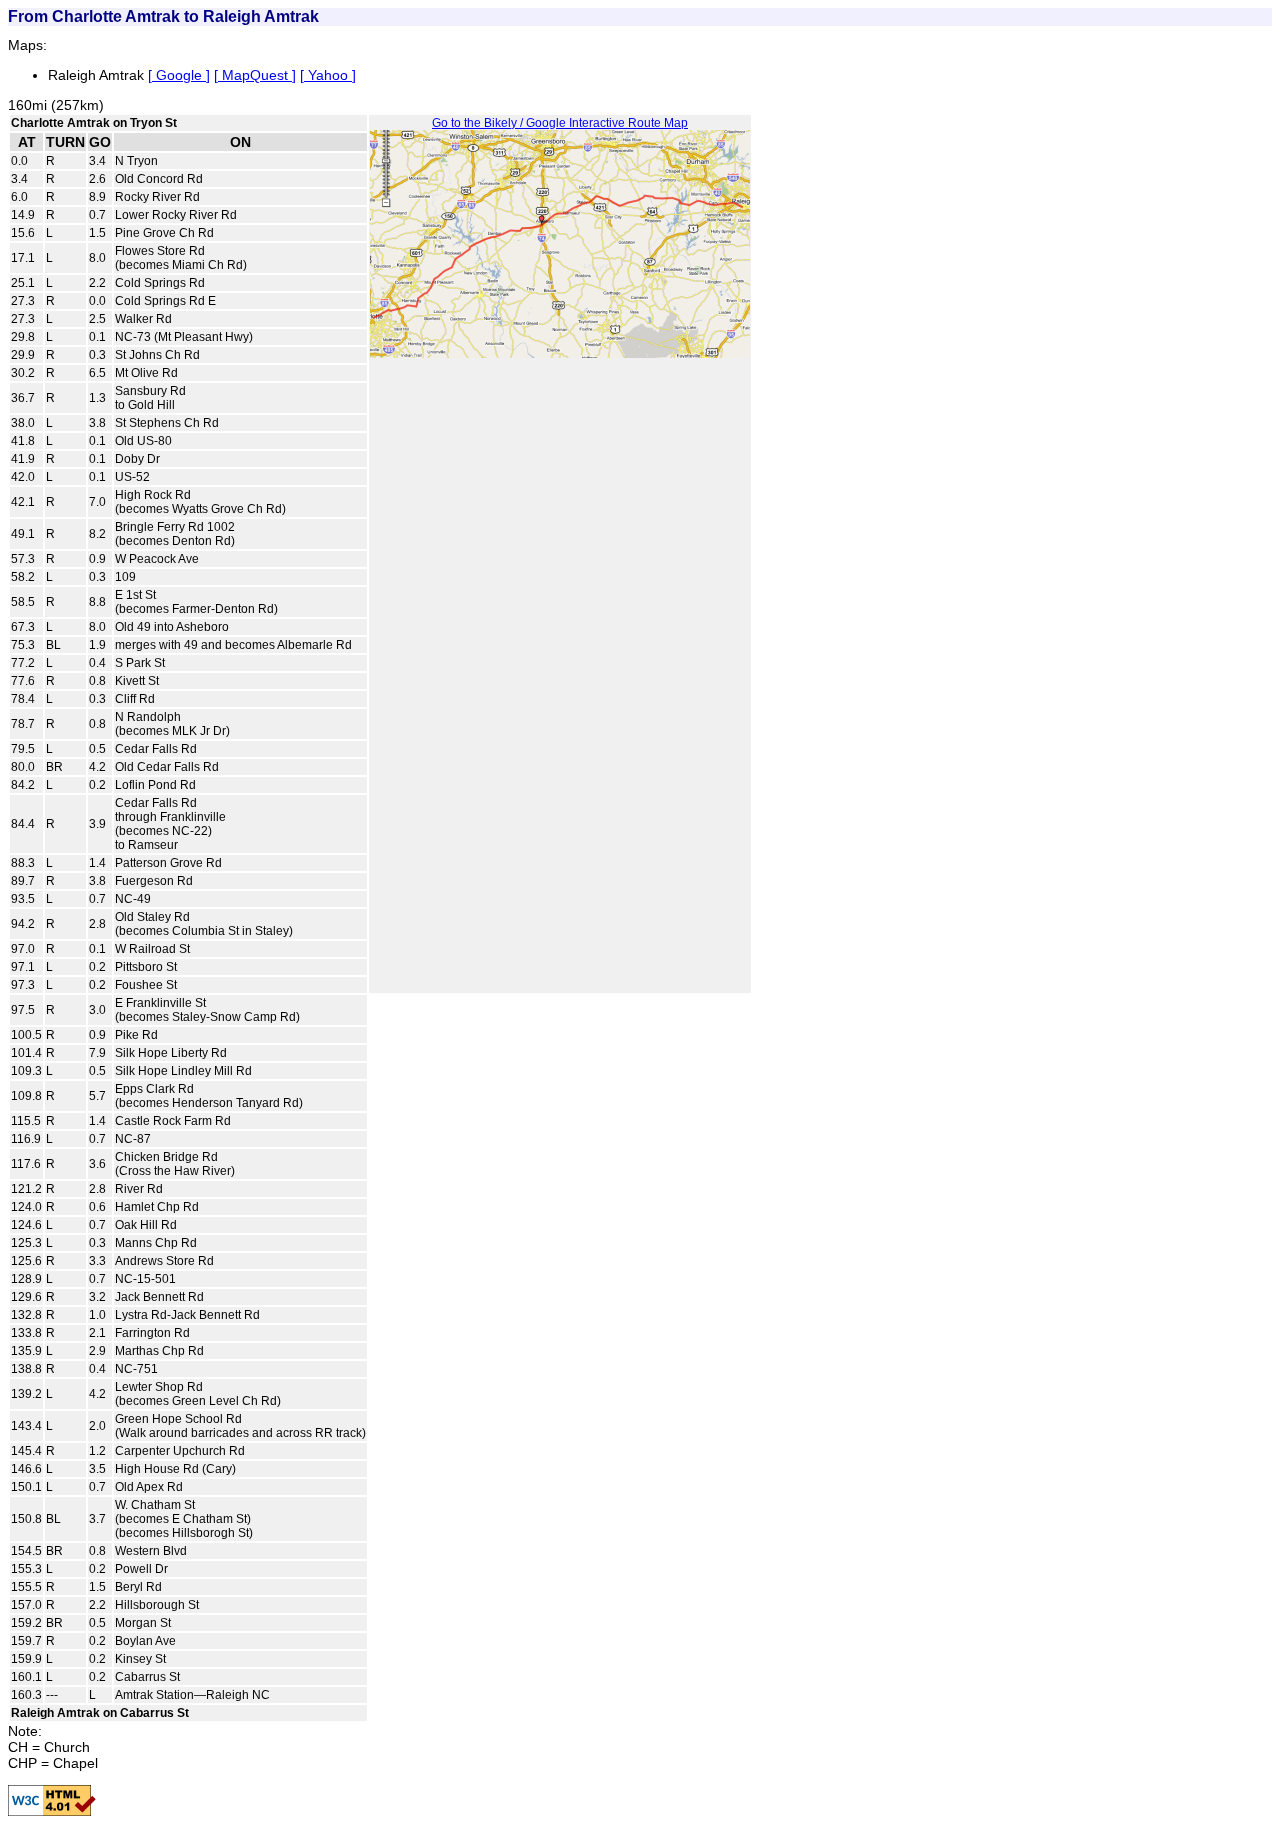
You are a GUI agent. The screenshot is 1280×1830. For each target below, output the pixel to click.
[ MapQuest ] (255, 75)
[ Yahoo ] (328, 75)
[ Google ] (179, 75)
